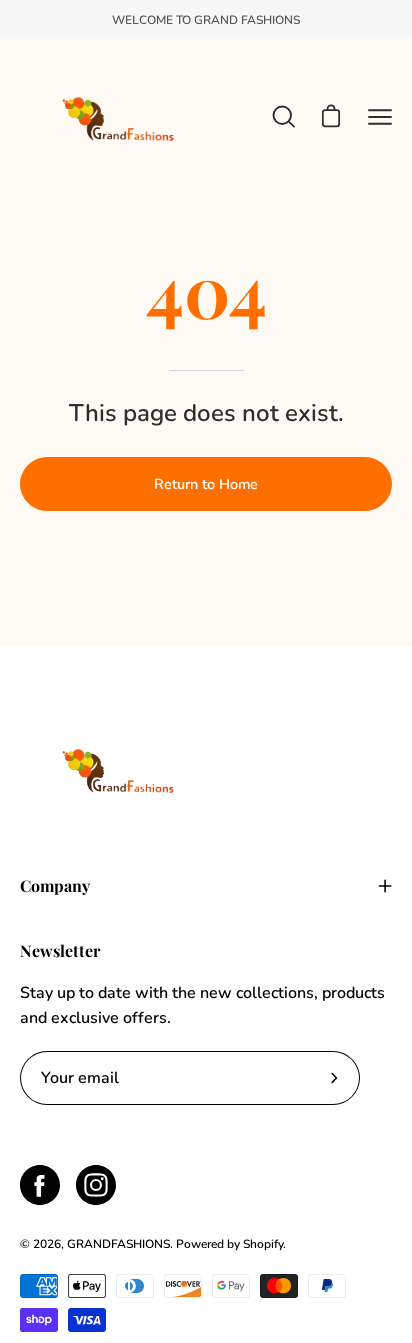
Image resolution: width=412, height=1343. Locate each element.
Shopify (263, 1244)
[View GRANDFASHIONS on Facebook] (40, 1185)
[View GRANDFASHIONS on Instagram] (96, 1185)
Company (55, 885)
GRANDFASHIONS (118, 1244)
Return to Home (206, 484)
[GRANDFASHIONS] (120, 116)
